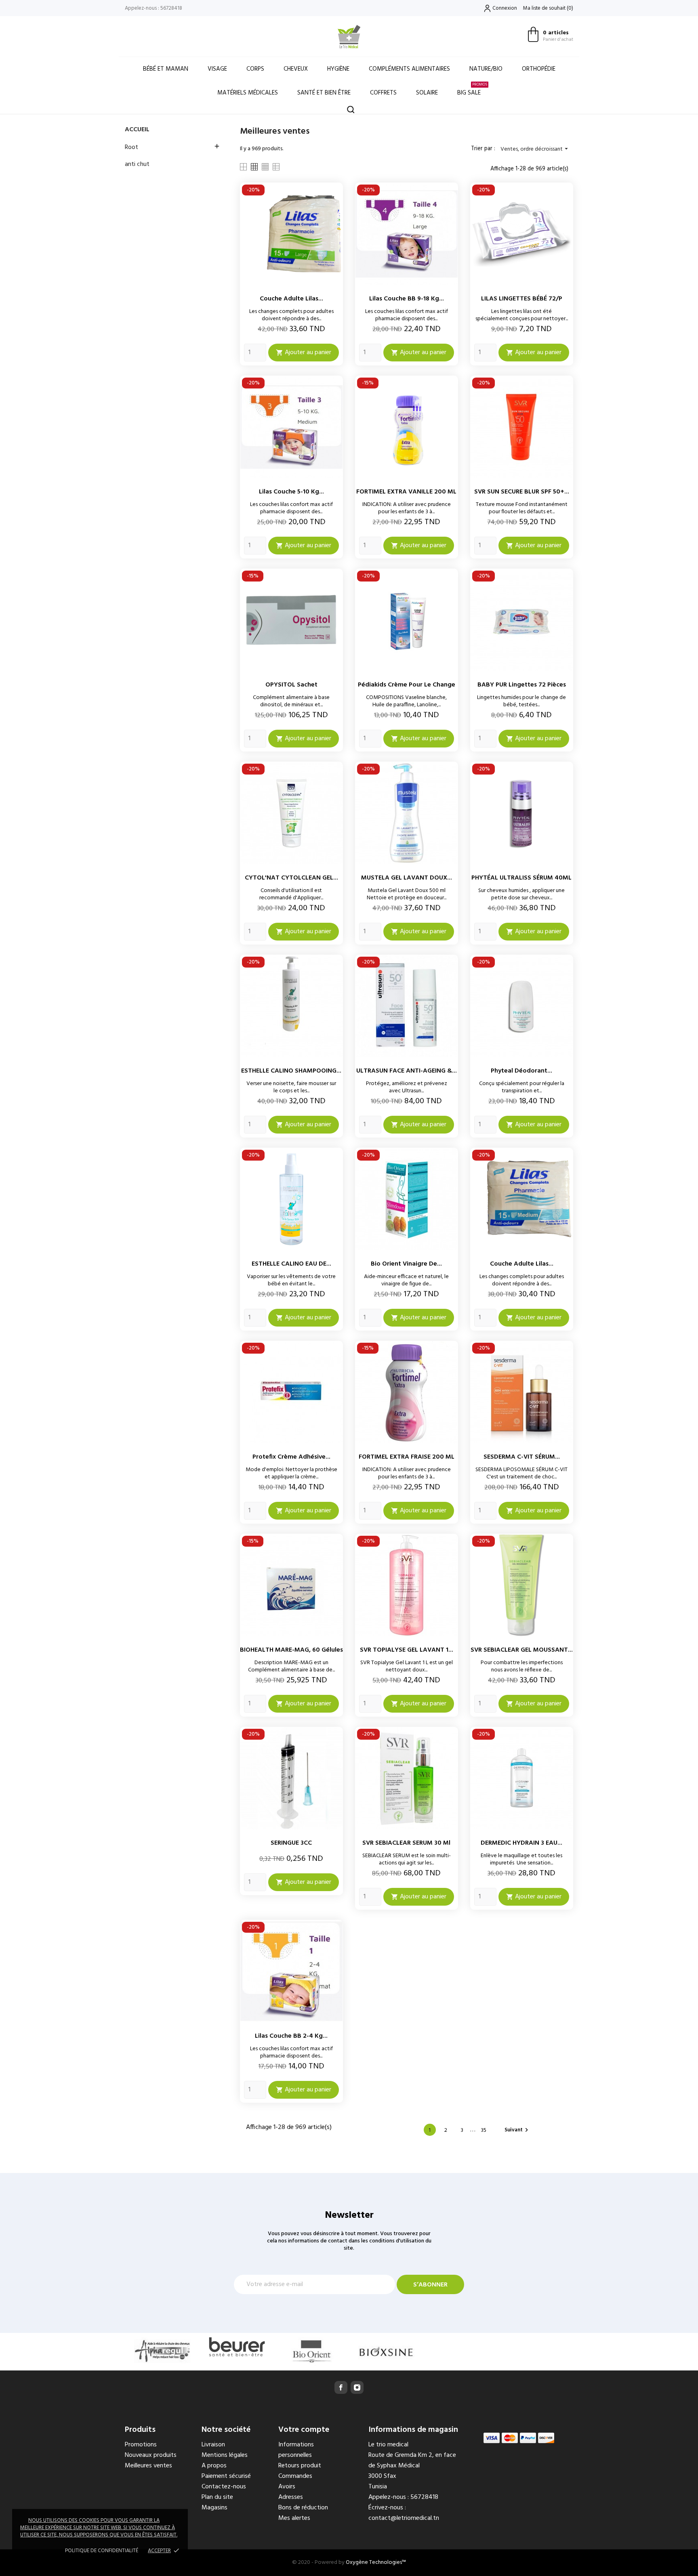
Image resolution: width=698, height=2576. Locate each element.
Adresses (291, 2497)
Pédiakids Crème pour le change (407, 685)
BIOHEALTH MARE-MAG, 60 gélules (291, 1650)
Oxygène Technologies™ (376, 2562)
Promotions (141, 2445)
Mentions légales (225, 2455)
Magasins (214, 2508)
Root (131, 147)
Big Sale (472, 89)
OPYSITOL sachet (291, 685)
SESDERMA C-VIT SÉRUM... (522, 1457)
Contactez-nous (224, 2487)
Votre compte (304, 2430)
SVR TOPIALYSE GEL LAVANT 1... (407, 1650)
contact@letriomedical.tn (404, 2518)
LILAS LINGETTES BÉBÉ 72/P (522, 299)
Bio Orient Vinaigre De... (406, 1264)
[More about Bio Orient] (312, 2352)
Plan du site (217, 2497)
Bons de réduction (303, 2508)
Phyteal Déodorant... (521, 1071)
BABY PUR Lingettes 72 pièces (522, 685)
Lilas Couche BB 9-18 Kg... (407, 299)
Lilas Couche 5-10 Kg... (291, 492)
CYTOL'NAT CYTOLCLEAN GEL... (291, 878)
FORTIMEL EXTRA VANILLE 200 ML (406, 492)
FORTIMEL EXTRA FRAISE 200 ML (407, 1457)
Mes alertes (294, 2518)
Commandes (295, 2476)
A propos (214, 2466)
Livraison (213, 2445)
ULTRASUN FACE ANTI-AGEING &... (407, 1071)
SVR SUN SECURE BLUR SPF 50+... (522, 492)
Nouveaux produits (151, 2455)
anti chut (137, 164)
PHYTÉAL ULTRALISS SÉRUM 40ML (521, 878)
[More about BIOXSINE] (386, 2352)
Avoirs (287, 2487)
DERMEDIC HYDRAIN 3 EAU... (521, 1843)
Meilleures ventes (148, 2466)
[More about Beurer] (237, 2347)
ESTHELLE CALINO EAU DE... (291, 1264)
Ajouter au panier (304, 353)
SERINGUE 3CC (291, 1843)
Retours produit (300, 2466)
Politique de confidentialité (102, 2551)
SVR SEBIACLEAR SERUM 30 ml (406, 1843)
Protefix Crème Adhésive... (291, 1457)
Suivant (517, 2130)
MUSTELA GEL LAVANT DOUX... (407, 878)
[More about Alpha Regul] (162, 2350)
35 (484, 2130)
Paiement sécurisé (226, 2476)
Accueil (137, 130)
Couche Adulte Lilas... (291, 299)
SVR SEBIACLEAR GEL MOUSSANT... (522, 1650)
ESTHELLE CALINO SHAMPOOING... (291, 1071)
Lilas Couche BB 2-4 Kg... (291, 2036)
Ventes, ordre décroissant (535, 149)
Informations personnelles (296, 2450)
